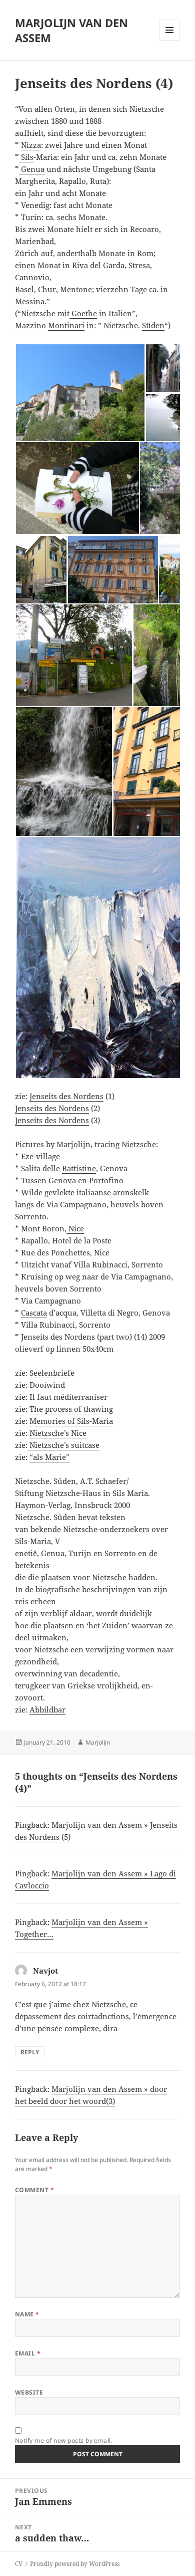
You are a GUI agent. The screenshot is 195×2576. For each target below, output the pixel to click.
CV (19, 2564)
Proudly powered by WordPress (75, 2564)
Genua (32, 169)
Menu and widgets (170, 40)
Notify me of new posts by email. (64, 2440)
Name (27, 2314)
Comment (34, 2190)
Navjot (45, 1971)
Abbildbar (47, 1709)
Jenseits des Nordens (66, 1096)
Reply (30, 2052)
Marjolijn (98, 1742)
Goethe (83, 313)
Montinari (66, 325)
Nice (75, 1228)
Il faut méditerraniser (68, 1397)
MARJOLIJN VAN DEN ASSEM (71, 30)
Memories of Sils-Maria (70, 1421)
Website (29, 2392)
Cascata (34, 1313)
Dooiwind (47, 1385)
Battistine (79, 1168)
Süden (153, 325)
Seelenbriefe (52, 1373)
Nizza (31, 145)
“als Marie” (49, 1457)
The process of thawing (71, 1409)
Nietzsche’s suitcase (63, 1445)
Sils (26, 157)
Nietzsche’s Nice (58, 1433)
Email (28, 2353)
